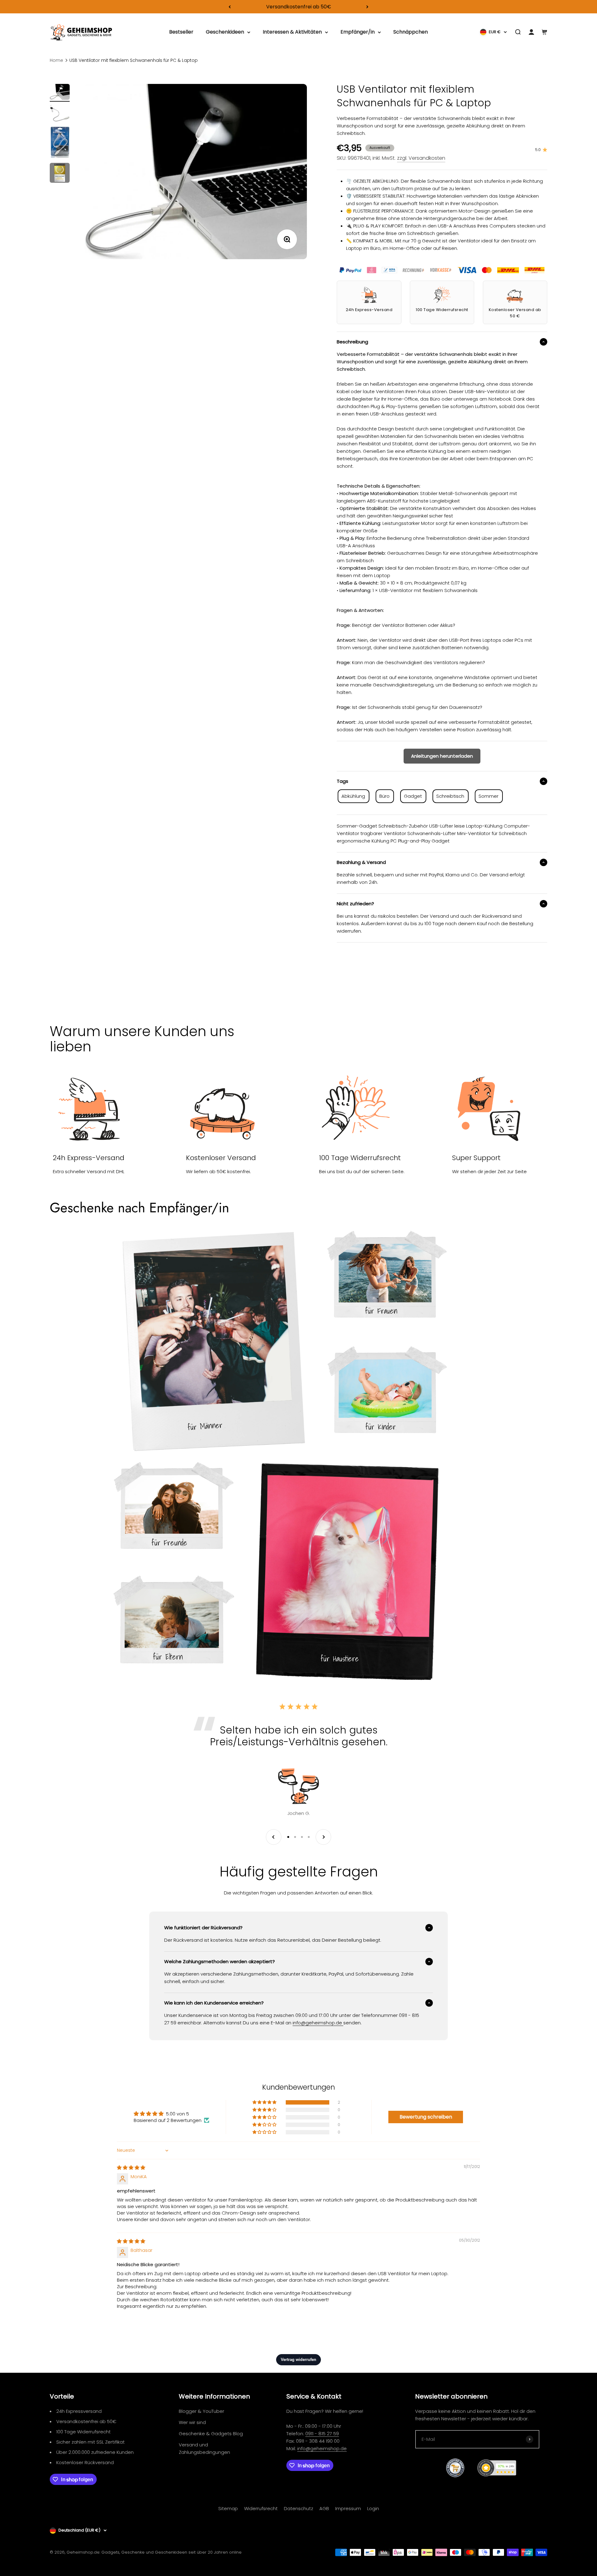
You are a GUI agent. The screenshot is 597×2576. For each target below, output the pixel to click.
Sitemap (228, 2508)
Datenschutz (298, 2508)
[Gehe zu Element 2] (60, 114)
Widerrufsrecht (261, 2508)
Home (56, 60)
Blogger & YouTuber (201, 2411)
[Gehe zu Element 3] (60, 143)
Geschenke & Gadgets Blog (211, 2434)
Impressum (348, 2508)
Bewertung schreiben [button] (426, 2117)
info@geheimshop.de (322, 2448)
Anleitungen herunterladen (442, 756)
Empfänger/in (358, 32)
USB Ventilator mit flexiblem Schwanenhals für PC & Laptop (134, 60)
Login (373, 2508)
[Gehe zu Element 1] (60, 93)
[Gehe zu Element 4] (60, 174)
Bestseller (181, 32)
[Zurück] (230, 7)
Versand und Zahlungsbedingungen (204, 2448)
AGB (324, 2508)
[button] (265, 2102)
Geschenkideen (225, 32)
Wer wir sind (192, 2422)
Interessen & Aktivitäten (292, 32)
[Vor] (367, 7)
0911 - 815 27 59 (322, 2434)
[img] (131, 2167)
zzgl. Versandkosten (421, 158)
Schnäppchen (411, 32)
